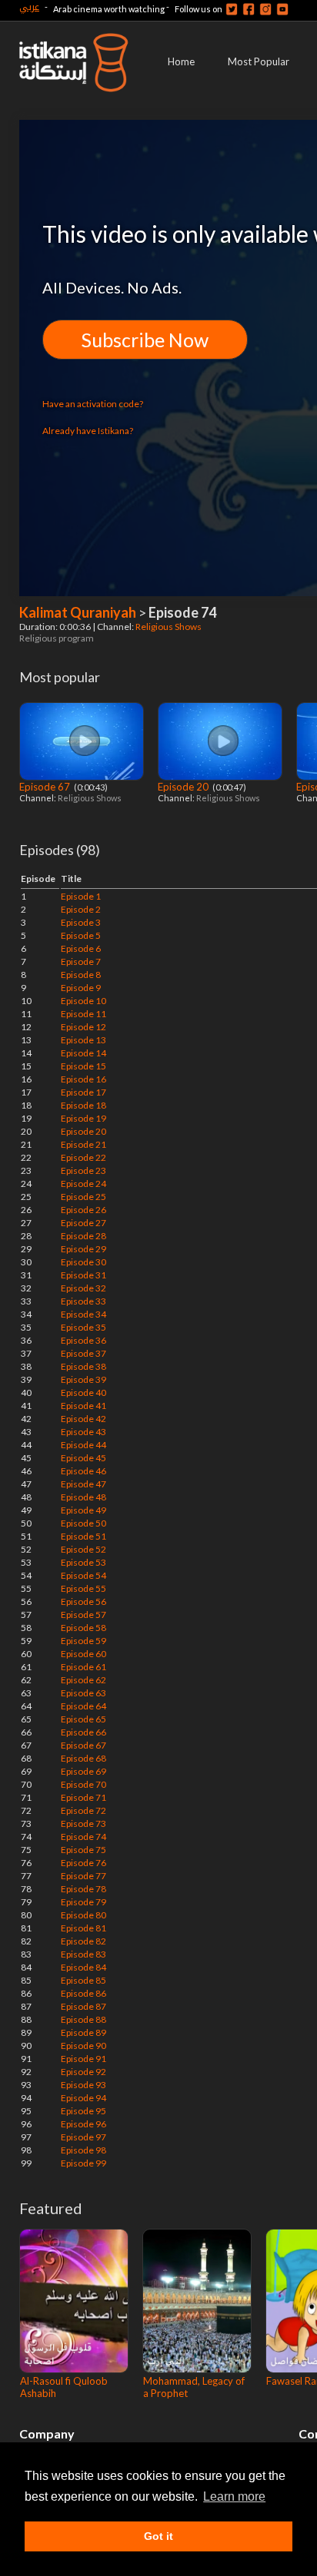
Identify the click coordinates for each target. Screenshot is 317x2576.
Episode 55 (83, 1588)
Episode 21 (83, 1144)
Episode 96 (83, 2124)
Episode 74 (83, 1837)
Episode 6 (81, 948)
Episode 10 (83, 1001)
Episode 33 (83, 1301)
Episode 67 (46, 787)
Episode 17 (83, 1092)
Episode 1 (81, 896)
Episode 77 (83, 1876)
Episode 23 (83, 1170)
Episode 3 (81, 922)
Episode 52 (83, 1549)
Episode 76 (83, 1863)
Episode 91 (83, 2059)
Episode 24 (83, 1184)
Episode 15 (83, 1066)
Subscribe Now (145, 340)
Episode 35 (83, 1327)
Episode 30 (83, 1262)
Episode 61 (83, 1667)
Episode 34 (83, 1314)
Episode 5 (81, 935)
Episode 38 (83, 1366)
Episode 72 (83, 1810)
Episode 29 (83, 1249)
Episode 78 (83, 1889)
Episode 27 (83, 1223)
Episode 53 (83, 1562)
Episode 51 (83, 1536)
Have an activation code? (93, 404)
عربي (29, 7)
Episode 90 (83, 2046)
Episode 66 (83, 1732)
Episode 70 (83, 1784)
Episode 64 (83, 1706)
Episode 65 (83, 1719)
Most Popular (259, 61)
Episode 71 (83, 1797)
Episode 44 (83, 1445)
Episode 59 (83, 1641)
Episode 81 (83, 1928)
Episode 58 (83, 1628)
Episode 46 (83, 1471)
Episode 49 (83, 1510)
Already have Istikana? (88, 431)
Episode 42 (83, 1419)
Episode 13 (83, 1040)
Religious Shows (169, 627)
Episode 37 (83, 1353)
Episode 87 (83, 2006)
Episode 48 (83, 1497)
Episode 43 (83, 1432)
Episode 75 (83, 1850)
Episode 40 (83, 1392)
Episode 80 (83, 1915)
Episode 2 (81, 909)
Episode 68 (83, 1758)
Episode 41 (83, 1406)
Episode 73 (83, 1823)
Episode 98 (83, 2150)
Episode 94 (83, 2098)
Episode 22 (83, 1157)
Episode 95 (83, 2111)
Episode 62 (83, 1680)
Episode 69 (83, 1771)
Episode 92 (83, 2072)
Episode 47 (83, 1484)
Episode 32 (83, 1288)
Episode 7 (81, 961)
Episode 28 (83, 1236)
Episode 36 (83, 1340)
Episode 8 (81, 975)
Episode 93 (83, 2085)
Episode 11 (83, 1014)
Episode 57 (83, 1615)
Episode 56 (83, 1601)
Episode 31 (83, 1275)
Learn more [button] (234, 2496)
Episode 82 (83, 1941)
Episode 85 (83, 1980)
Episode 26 (83, 1210)
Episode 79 (83, 1902)
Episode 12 (83, 1027)
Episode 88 (83, 2019)
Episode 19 (83, 1118)
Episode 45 (83, 1458)
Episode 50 (83, 1523)
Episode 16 (83, 1079)
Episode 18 (83, 1105)
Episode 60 (83, 1654)
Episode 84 (83, 1967)
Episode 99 (83, 2163)
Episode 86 (83, 1993)
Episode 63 (83, 1693)
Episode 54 (83, 1575)
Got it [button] (158, 2536)
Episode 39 (83, 1379)
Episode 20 (184, 787)
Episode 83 (83, 1954)
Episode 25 (83, 1197)
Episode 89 (83, 2032)
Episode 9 (81, 988)
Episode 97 (83, 2137)
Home (181, 61)
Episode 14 (83, 1053)
